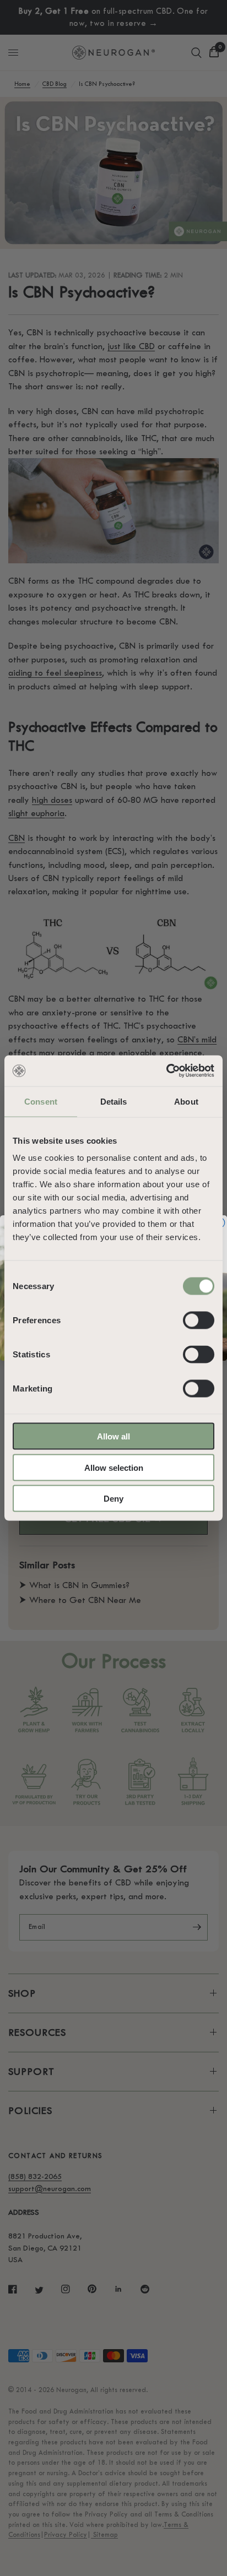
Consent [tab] (41, 1101)
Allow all (113, 1436)
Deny (113, 1499)
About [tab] (186, 1101)
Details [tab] (114, 1101)
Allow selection (114, 1467)
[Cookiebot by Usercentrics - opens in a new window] (166, 1071)
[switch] (199, 1320)
